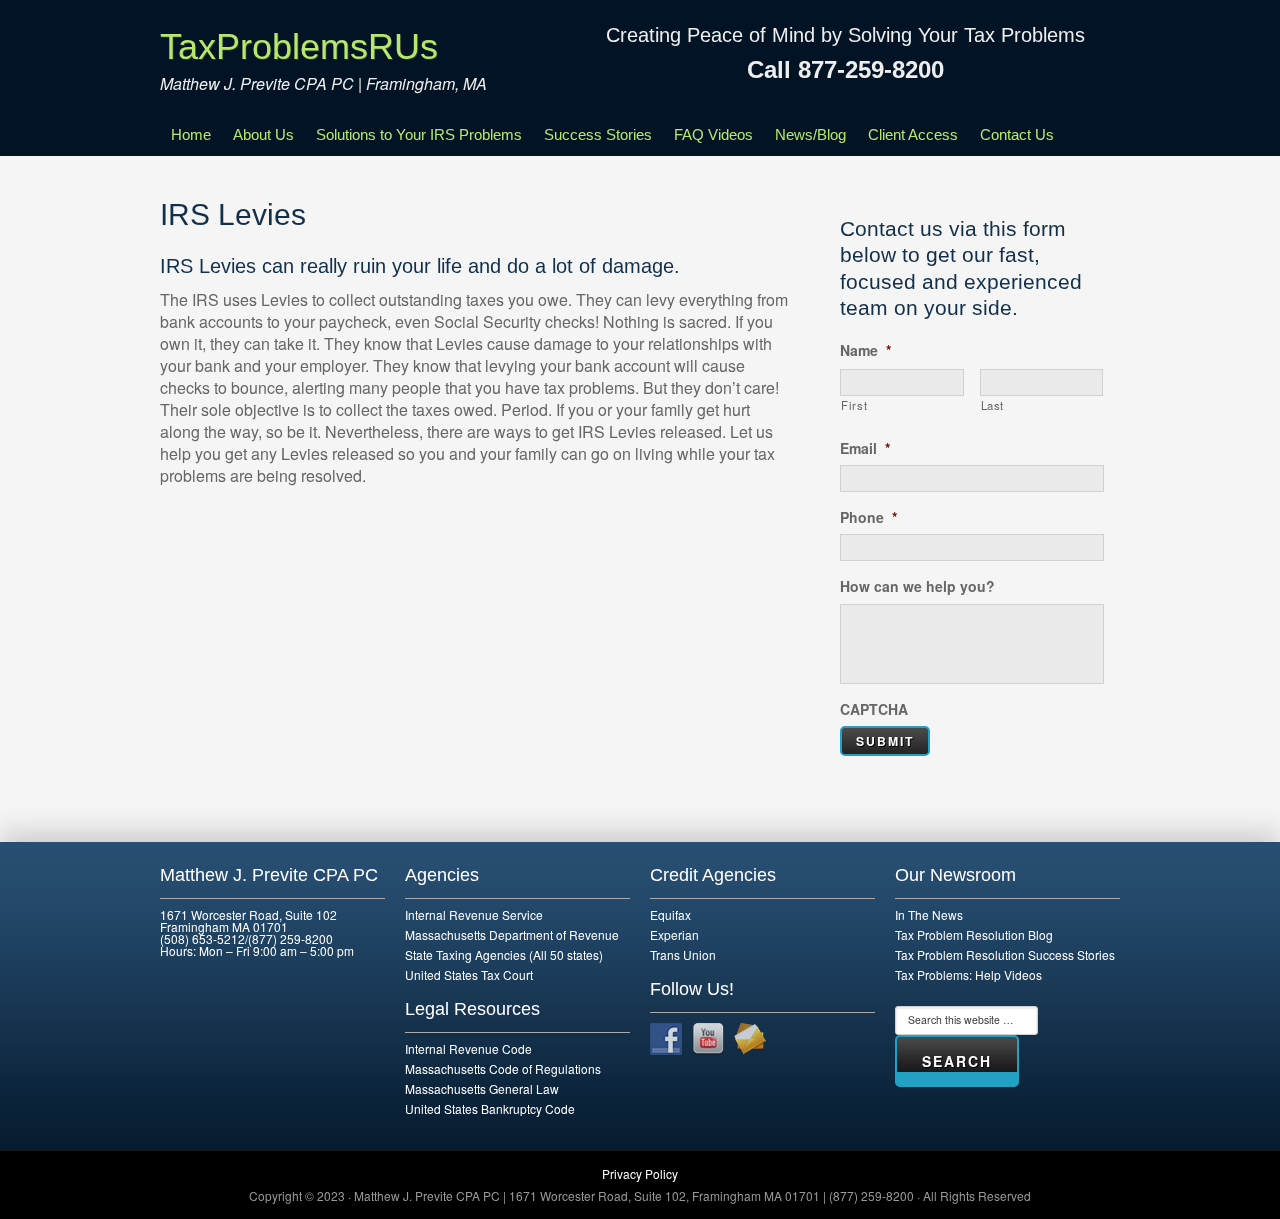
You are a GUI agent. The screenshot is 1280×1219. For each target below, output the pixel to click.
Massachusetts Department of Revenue (512, 934)
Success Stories (598, 134)
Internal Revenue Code (468, 1048)
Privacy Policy (640, 1173)
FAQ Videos (713, 134)
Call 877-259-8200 (845, 69)
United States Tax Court (469, 974)
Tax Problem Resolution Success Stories (1005, 954)
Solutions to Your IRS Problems (419, 134)
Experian (674, 934)
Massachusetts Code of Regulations (503, 1068)
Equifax (670, 914)
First (854, 405)
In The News (929, 914)
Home (191, 134)
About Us (263, 134)
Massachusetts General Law (482, 1088)
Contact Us (1017, 134)
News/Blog (810, 134)
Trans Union (683, 954)
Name (865, 350)
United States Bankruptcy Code (490, 1108)
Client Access (913, 134)
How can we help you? (917, 586)
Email (865, 448)
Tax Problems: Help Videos (968, 974)
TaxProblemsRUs (299, 46)
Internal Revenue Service (474, 914)
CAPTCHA (874, 709)
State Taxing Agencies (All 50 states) (504, 954)
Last (993, 405)
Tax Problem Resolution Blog (974, 934)
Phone (868, 517)
